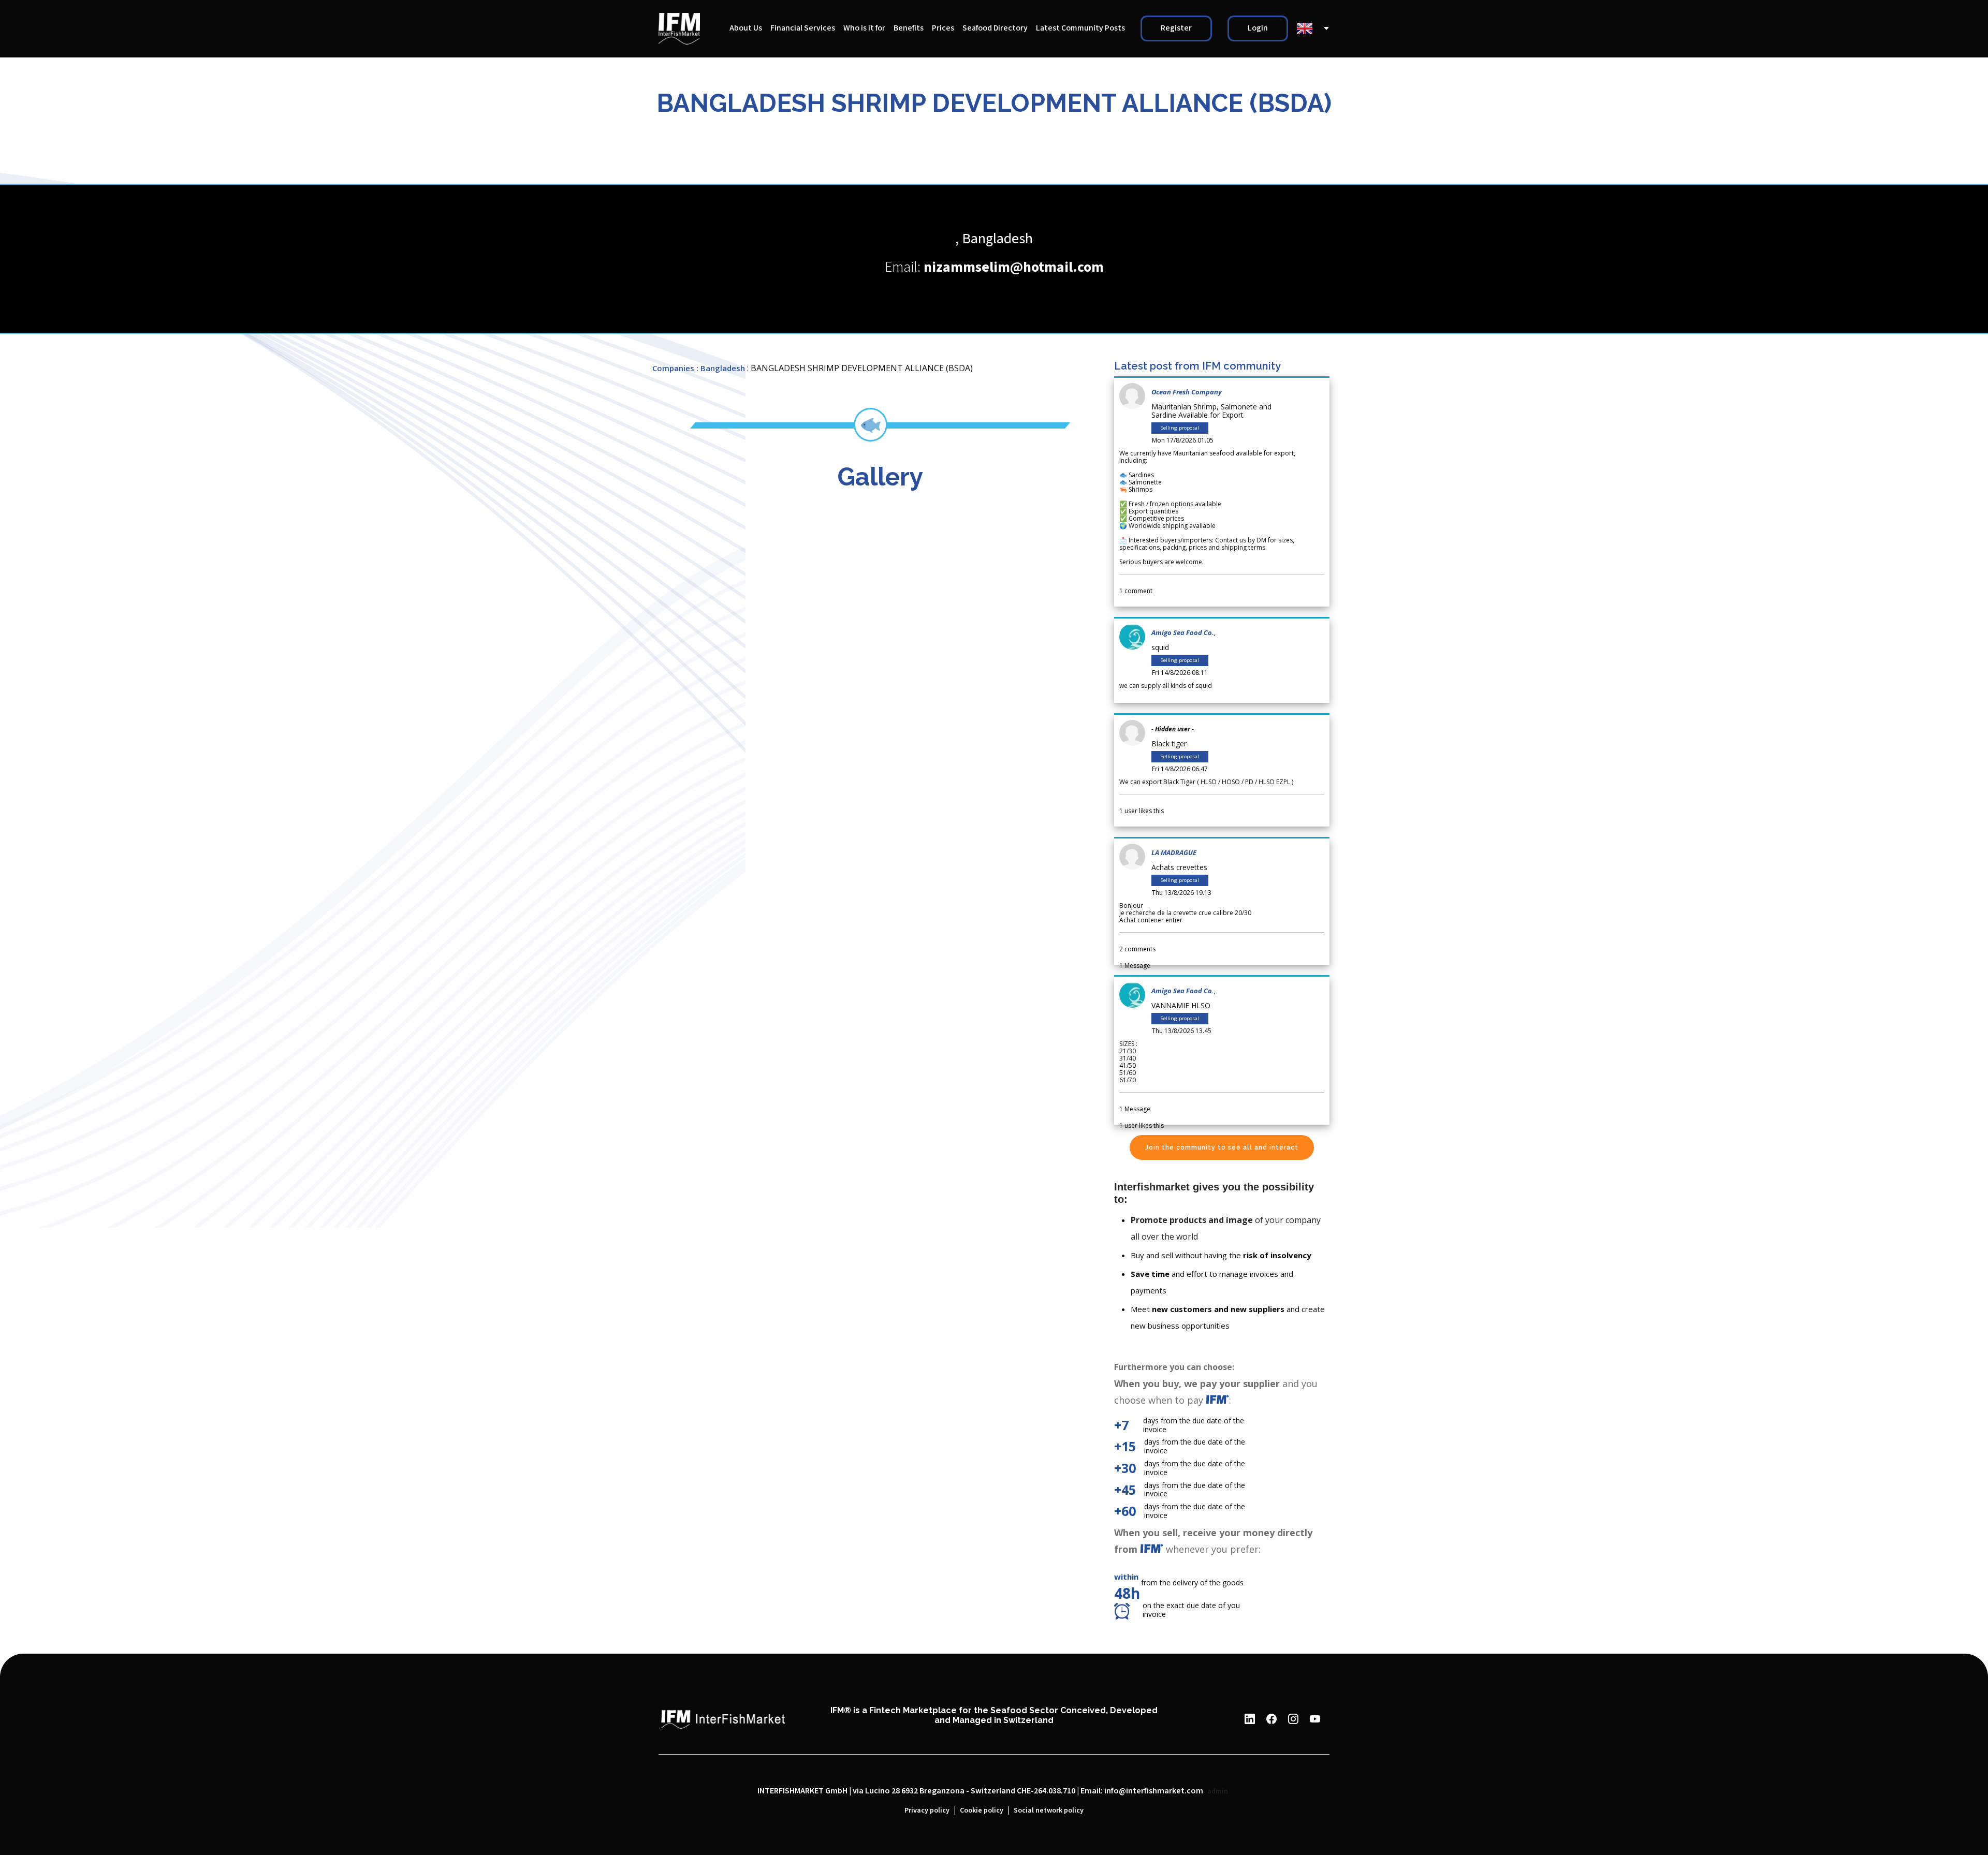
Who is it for (864, 28)
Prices (943, 28)
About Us (746, 28)
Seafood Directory (995, 28)
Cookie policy (982, 1810)
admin (1218, 1791)
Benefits (909, 28)
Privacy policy (927, 1810)
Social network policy (1049, 1810)
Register (1176, 28)
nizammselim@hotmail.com (1014, 267)
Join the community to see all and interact (1222, 1147)
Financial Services (803, 28)
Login (1258, 28)
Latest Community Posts (1080, 28)
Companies (673, 368)
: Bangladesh (721, 368)
